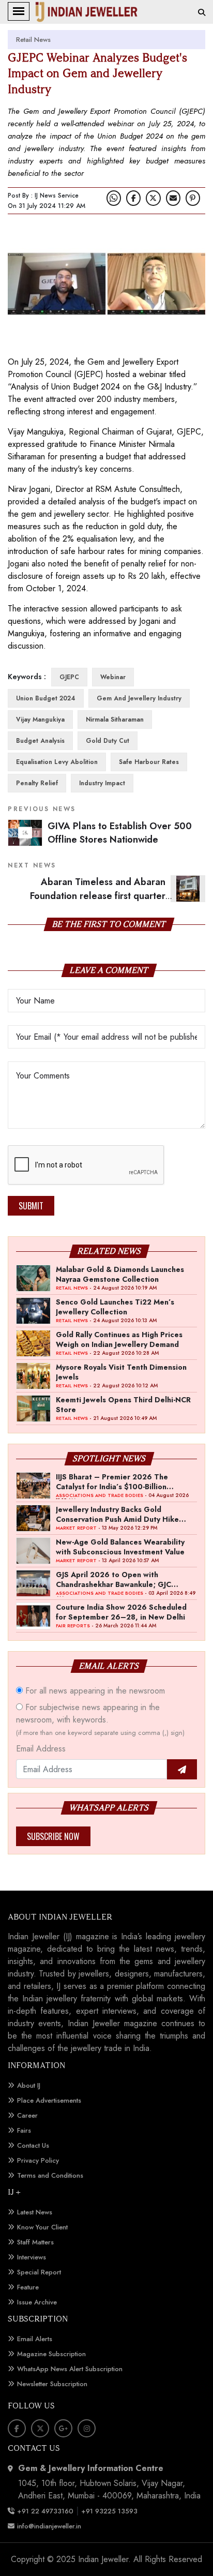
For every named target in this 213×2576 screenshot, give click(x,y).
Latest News (35, 2212)
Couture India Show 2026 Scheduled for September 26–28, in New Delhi (121, 1612)
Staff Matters (35, 2242)
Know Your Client (42, 2227)
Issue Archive (37, 2302)
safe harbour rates (149, 762)
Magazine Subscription (51, 2354)
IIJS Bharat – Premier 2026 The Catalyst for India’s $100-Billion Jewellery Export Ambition (112, 1481)
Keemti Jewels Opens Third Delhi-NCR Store (123, 1404)
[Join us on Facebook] (133, 198)
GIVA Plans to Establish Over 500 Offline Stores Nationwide (120, 833)
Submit (31, 1206)
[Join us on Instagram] (87, 2428)
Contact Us (33, 2145)
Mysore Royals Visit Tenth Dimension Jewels (121, 1372)
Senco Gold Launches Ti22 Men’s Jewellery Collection (115, 1307)
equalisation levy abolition (57, 762)
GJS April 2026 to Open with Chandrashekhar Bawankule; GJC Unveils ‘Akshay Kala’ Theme (113, 1579)
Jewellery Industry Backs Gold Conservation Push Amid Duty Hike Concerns (117, 1514)
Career (27, 2115)
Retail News (33, 40)
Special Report (39, 2272)
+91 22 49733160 (45, 2511)
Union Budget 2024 (46, 698)
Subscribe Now (53, 1836)
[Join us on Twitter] (153, 198)
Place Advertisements (49, 2100)
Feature (28, 2287)
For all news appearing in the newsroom (94, 1691)
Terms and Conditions (50, 2175)
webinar (113, 677)
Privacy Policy (38, 2160)
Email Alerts (35, 2339)
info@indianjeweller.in (49, 2526)
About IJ (29, 2085)
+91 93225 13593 (110, 2511)
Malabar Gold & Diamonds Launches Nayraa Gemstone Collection (120, 1274)
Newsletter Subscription (52, 2384)
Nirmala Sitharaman (115, 720)
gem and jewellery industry (139, 698)
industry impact (102, 783)
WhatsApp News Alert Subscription (70, 2369)
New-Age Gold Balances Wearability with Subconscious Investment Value (120, 1547)
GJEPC (69, 677)
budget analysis (40, 741)
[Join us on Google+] (63, 2428)
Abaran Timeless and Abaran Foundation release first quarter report (118, 896)
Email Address (41, 1749)
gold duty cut (108, 741)
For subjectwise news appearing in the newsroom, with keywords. (100, 1719)
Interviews (32, 2257)
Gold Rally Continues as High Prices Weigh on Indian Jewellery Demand (119, 1339)
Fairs (24, 2130)
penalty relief (37, 783)
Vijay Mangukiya (40, 720)
